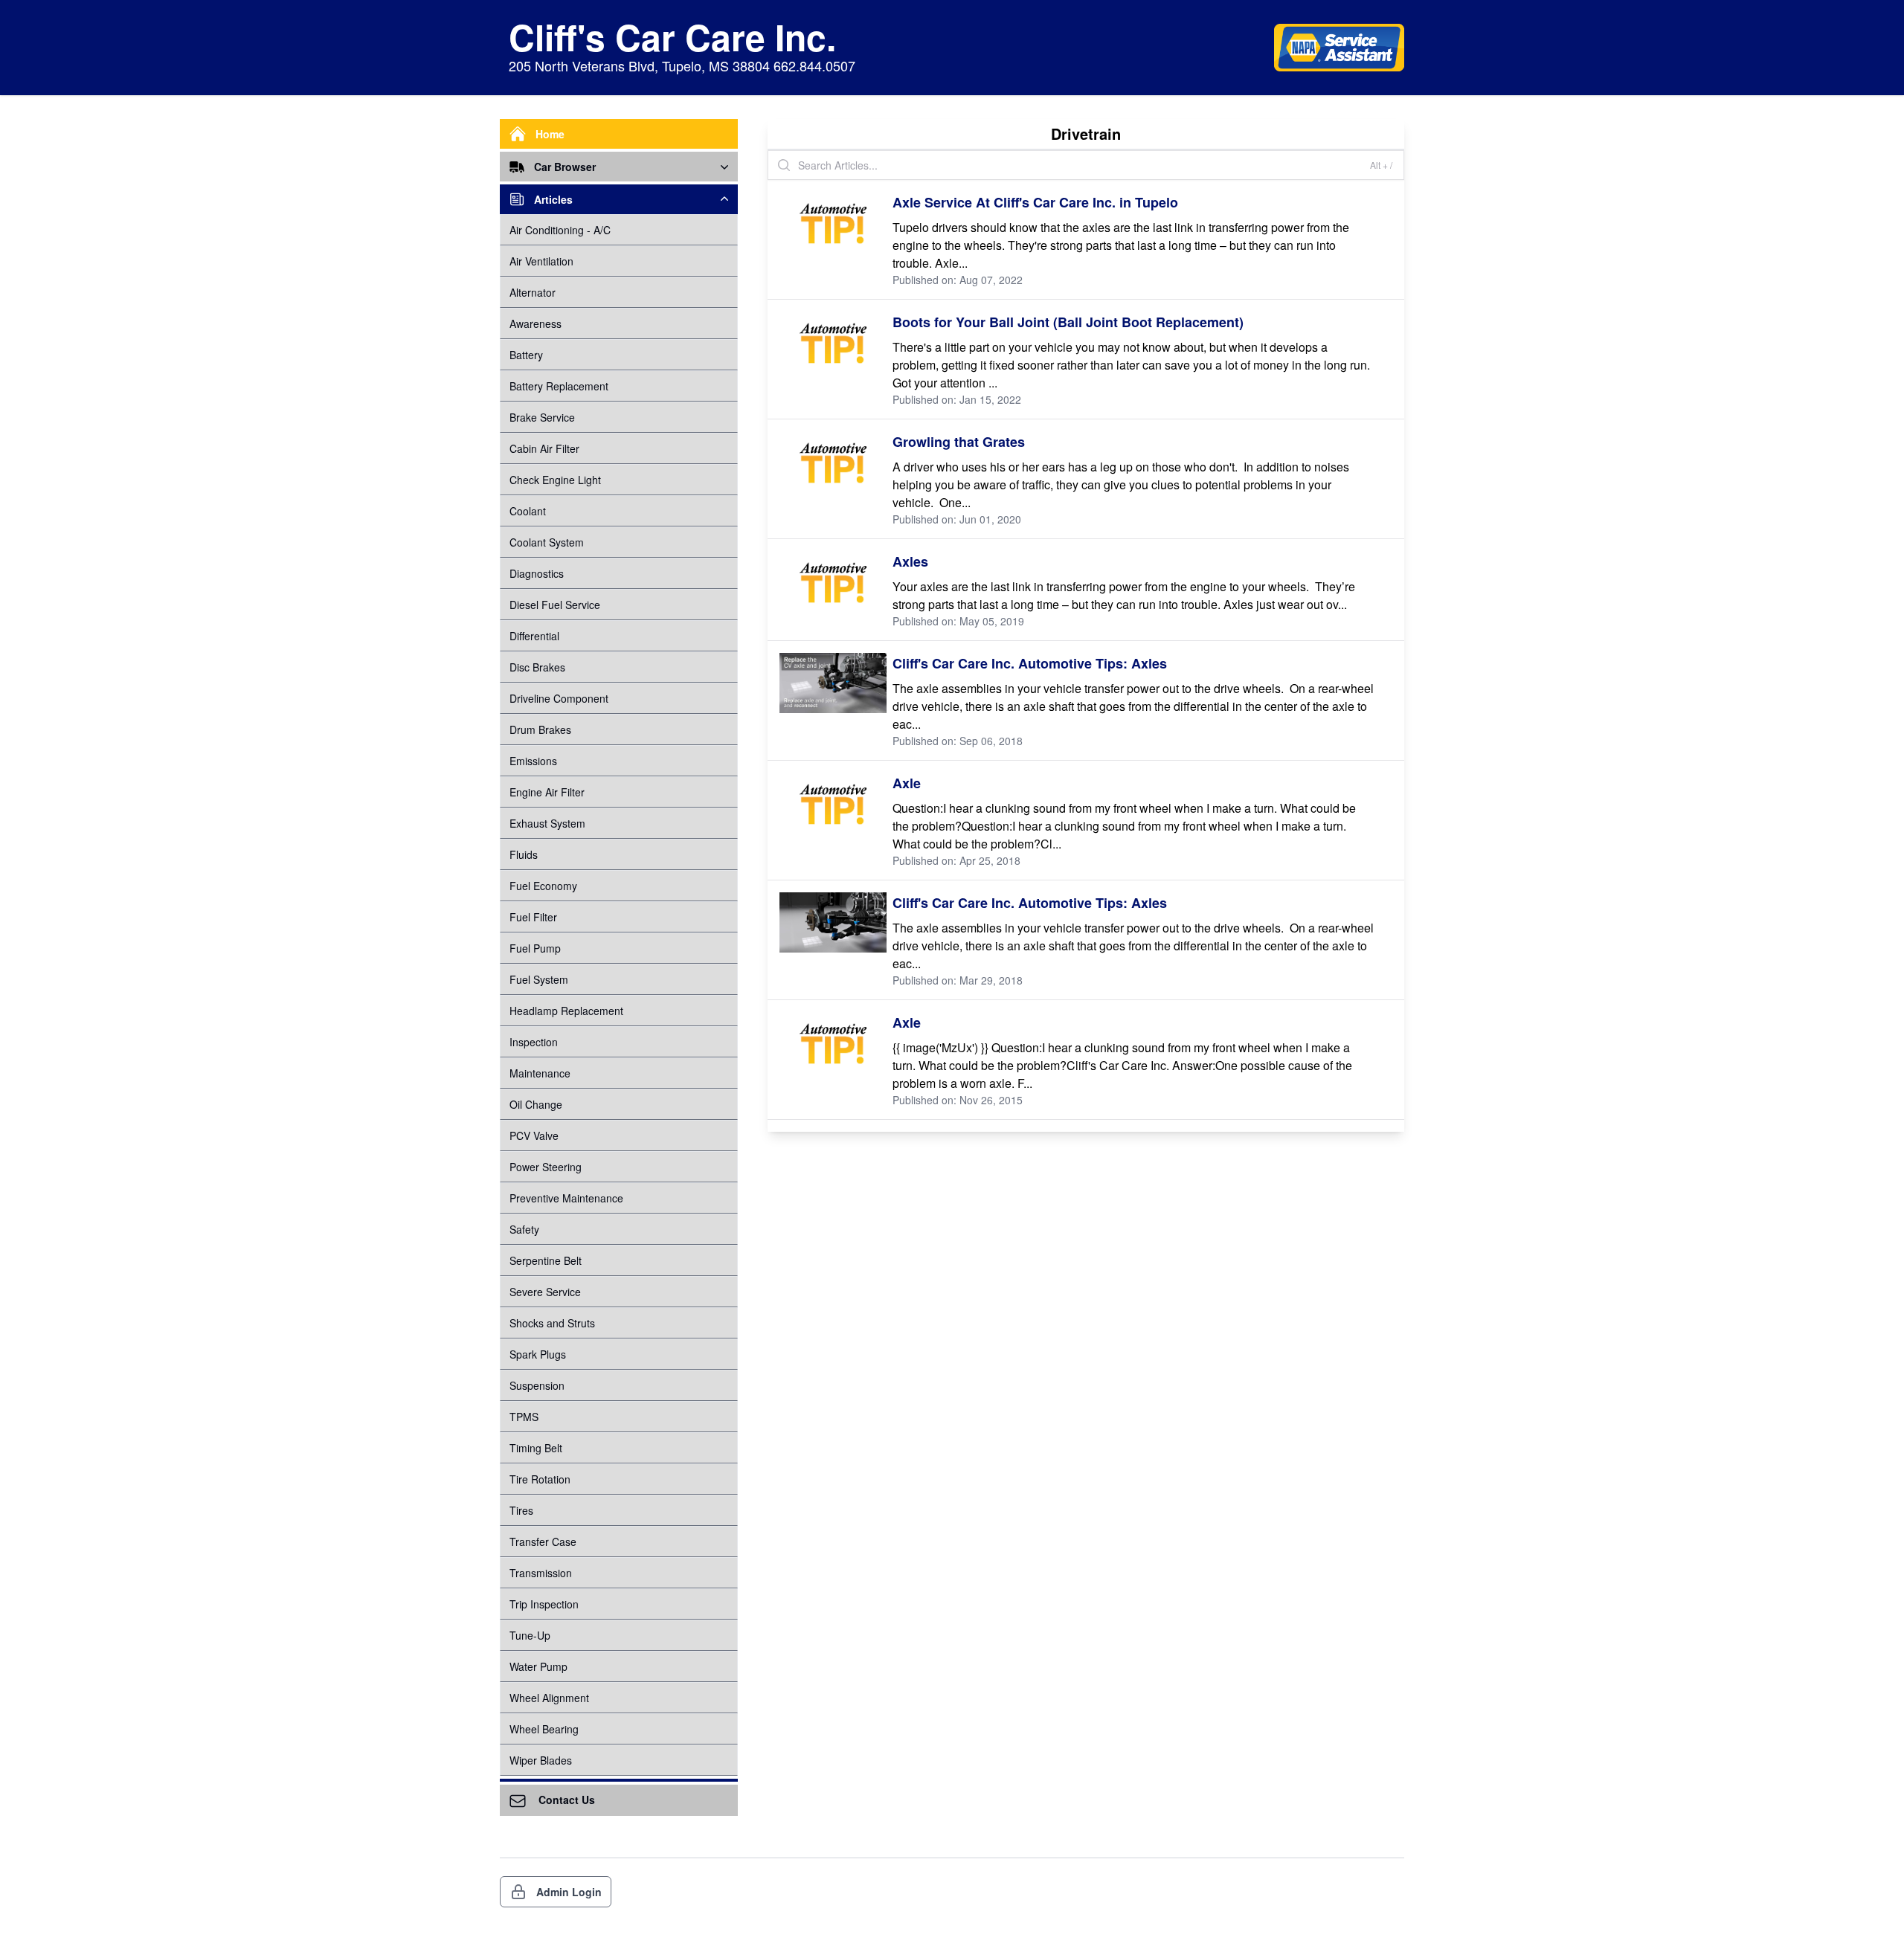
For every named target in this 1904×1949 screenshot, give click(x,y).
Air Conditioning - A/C (560, 230)
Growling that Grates (959, 442)
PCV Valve (534, 1135)
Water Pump (538, 1666)
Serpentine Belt (546, 1260)
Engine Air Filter (547, 792)
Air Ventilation (541, 261)
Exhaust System (547, 823)
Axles (910, 561)
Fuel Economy (543, 886)
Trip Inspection (544, 1604)
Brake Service (542, 417)
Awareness (535, 323)
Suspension (537, 1385)
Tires (521, 1510)
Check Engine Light (555, 480)
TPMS (524, 1417)
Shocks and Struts (552, 1323)
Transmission (541, 1573)
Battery (526, 355)
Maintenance (540, 1073)
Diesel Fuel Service (555, 605)
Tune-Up (530, 1635)
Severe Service (545, 1292)
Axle (907, 783)
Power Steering (546, 1167)
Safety (524, 1229)
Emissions (533, 761)
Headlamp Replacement (566, 1011)
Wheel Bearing (544, 1729)
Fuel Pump (535, 948)
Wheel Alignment (549, 1698)
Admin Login (569, 1892)
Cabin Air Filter (544, 448)
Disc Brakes (537, 667)
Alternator (533, 292)
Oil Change (536, 1104)
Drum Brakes (540, 729)
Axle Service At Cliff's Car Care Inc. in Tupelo (1035, 202)
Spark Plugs (538, 1354)
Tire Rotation (540, 1479)
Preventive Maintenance (566, 1198)
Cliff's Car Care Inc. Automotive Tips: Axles (1030, 663)
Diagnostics (537, 573)
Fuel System (539, 979)
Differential (534, 636)
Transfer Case (543, 1542)
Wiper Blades (541, 1760)
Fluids (524, 854)
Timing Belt (536, 1448)
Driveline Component (559, 698)
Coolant (528, 511)
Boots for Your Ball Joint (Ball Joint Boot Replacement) (1068, 322)
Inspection (534, 1042)
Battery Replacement (559, 386)
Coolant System (547, 542)
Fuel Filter (533, 917)
